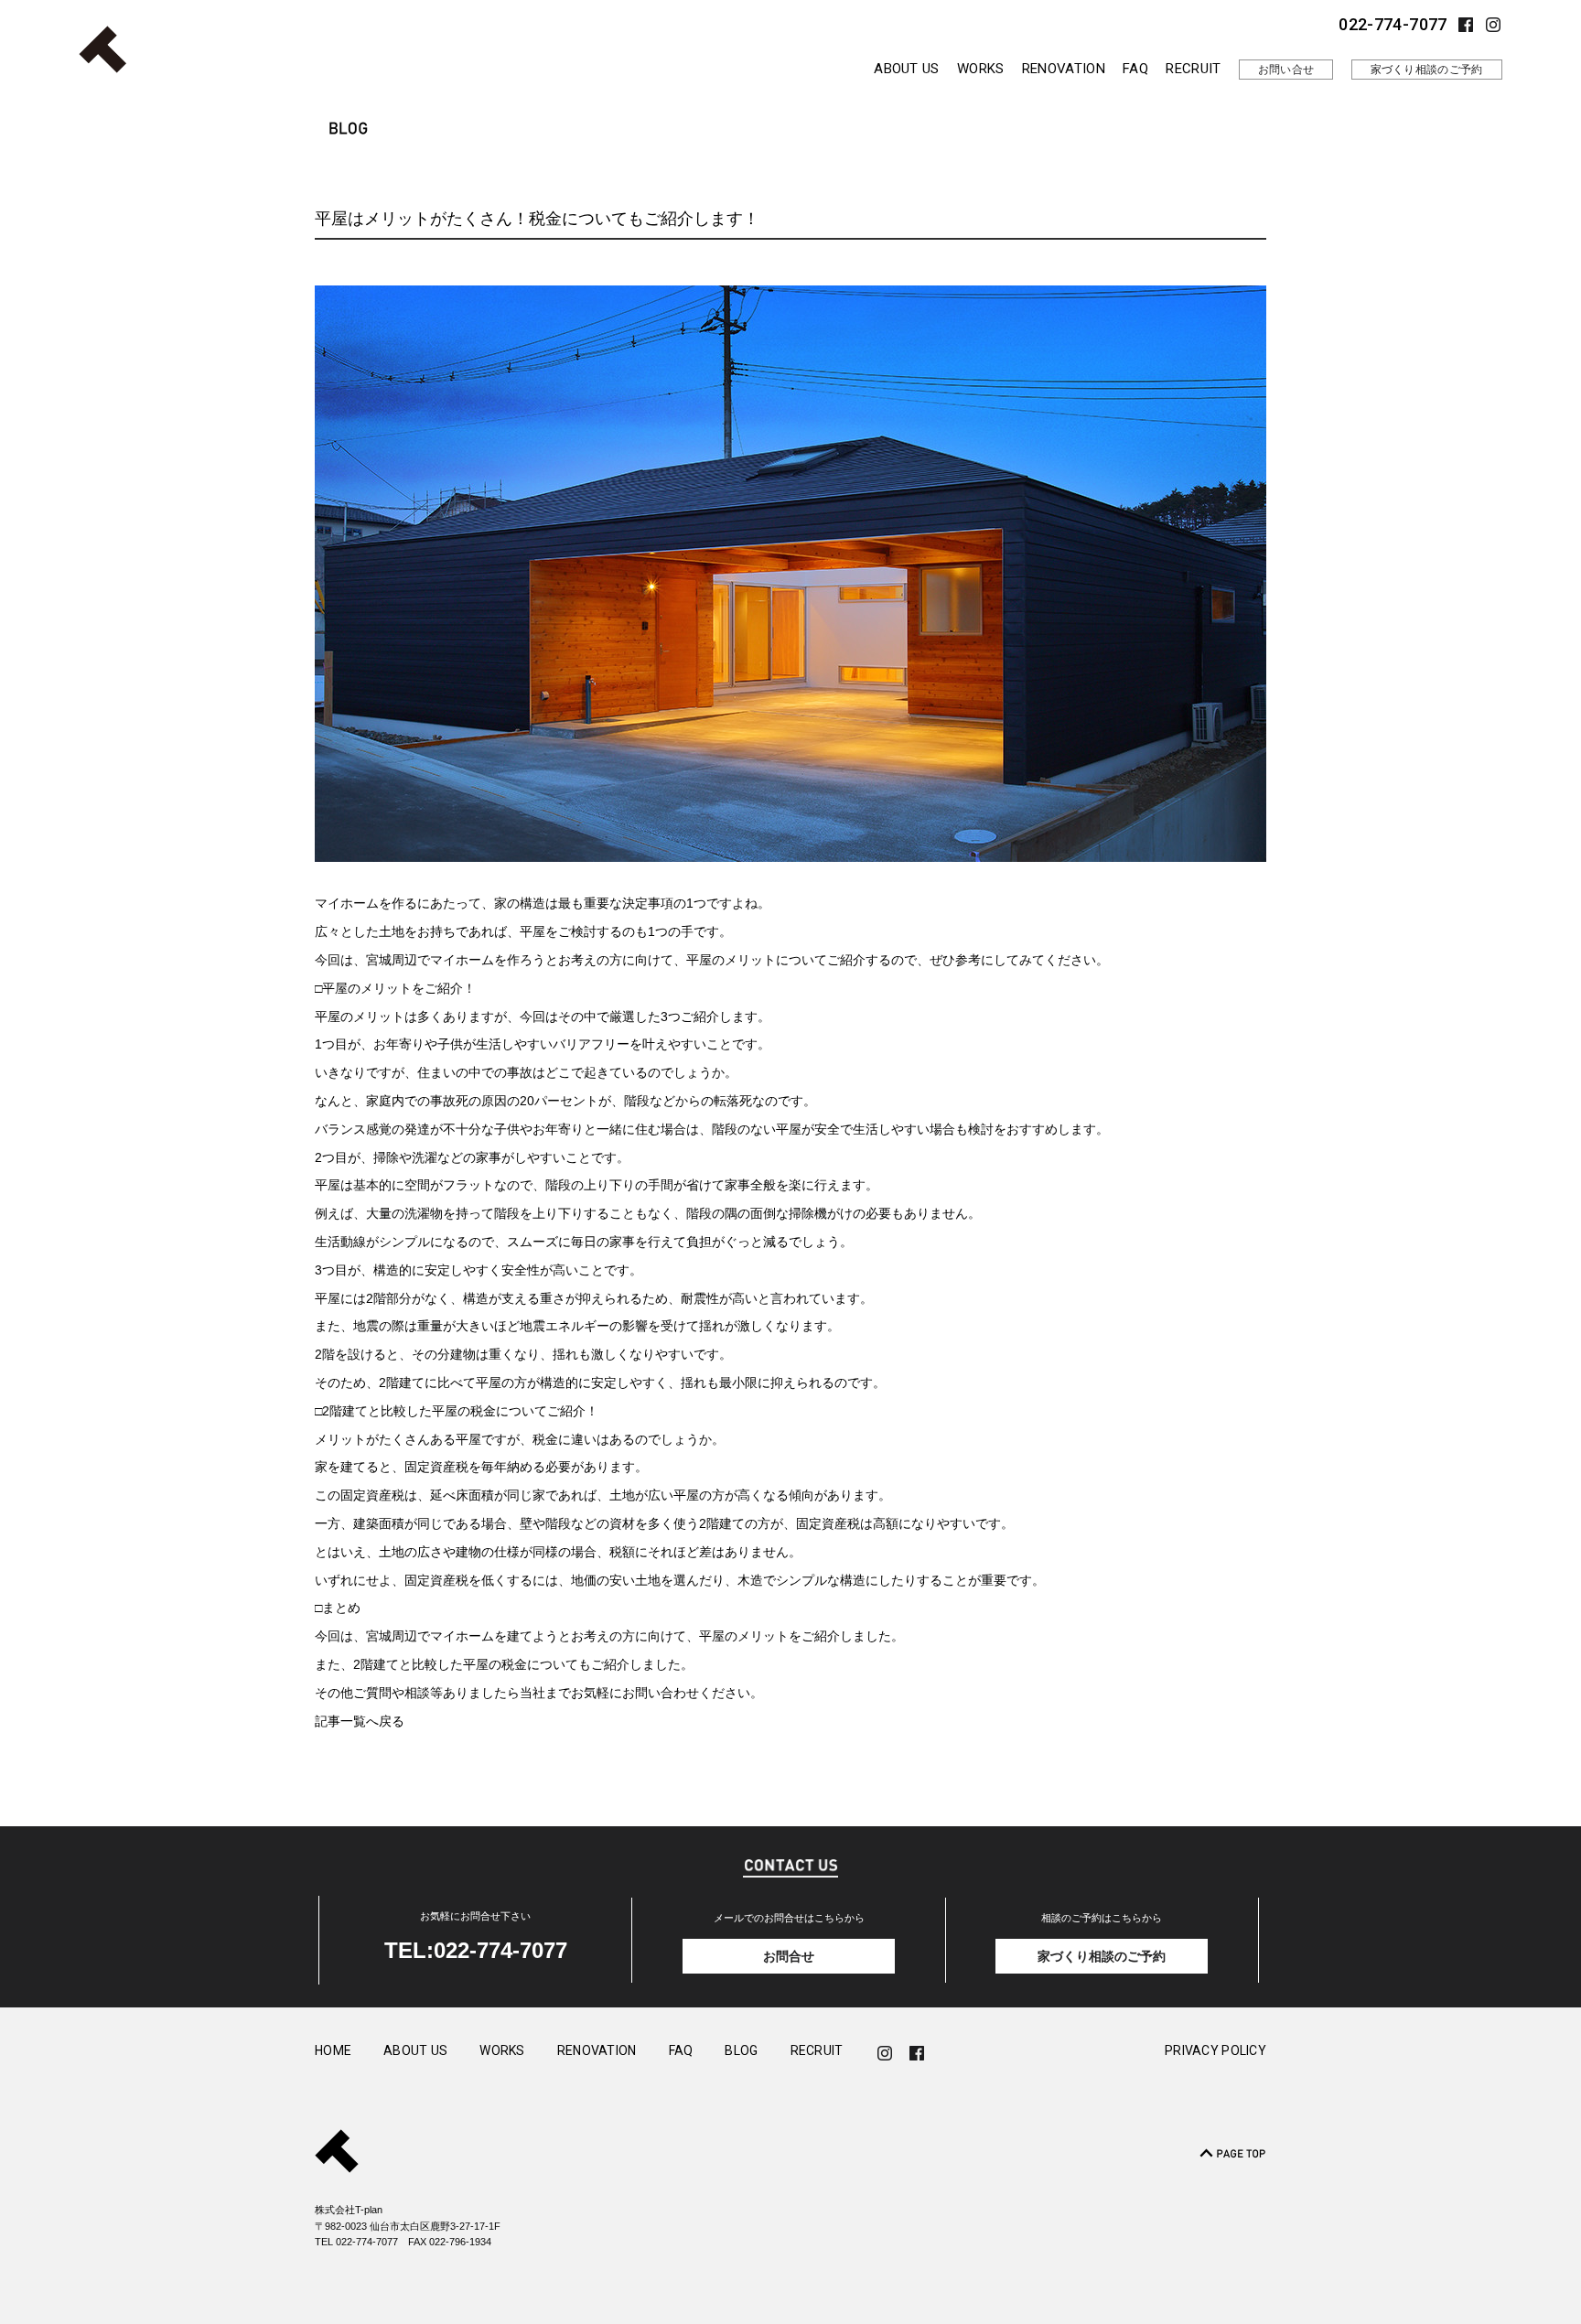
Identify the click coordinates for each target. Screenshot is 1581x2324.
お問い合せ (1286, 70)
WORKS (981, 69)
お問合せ (789, 1956)
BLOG (741, 2051)
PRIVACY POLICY (1215, 2051)
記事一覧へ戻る (360, 1721)
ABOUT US (906, 69)
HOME (333, 2051)
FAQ (1135, 69)
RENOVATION (1064, 69)
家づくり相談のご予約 (1427, 70)
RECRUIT (1193, 69)
